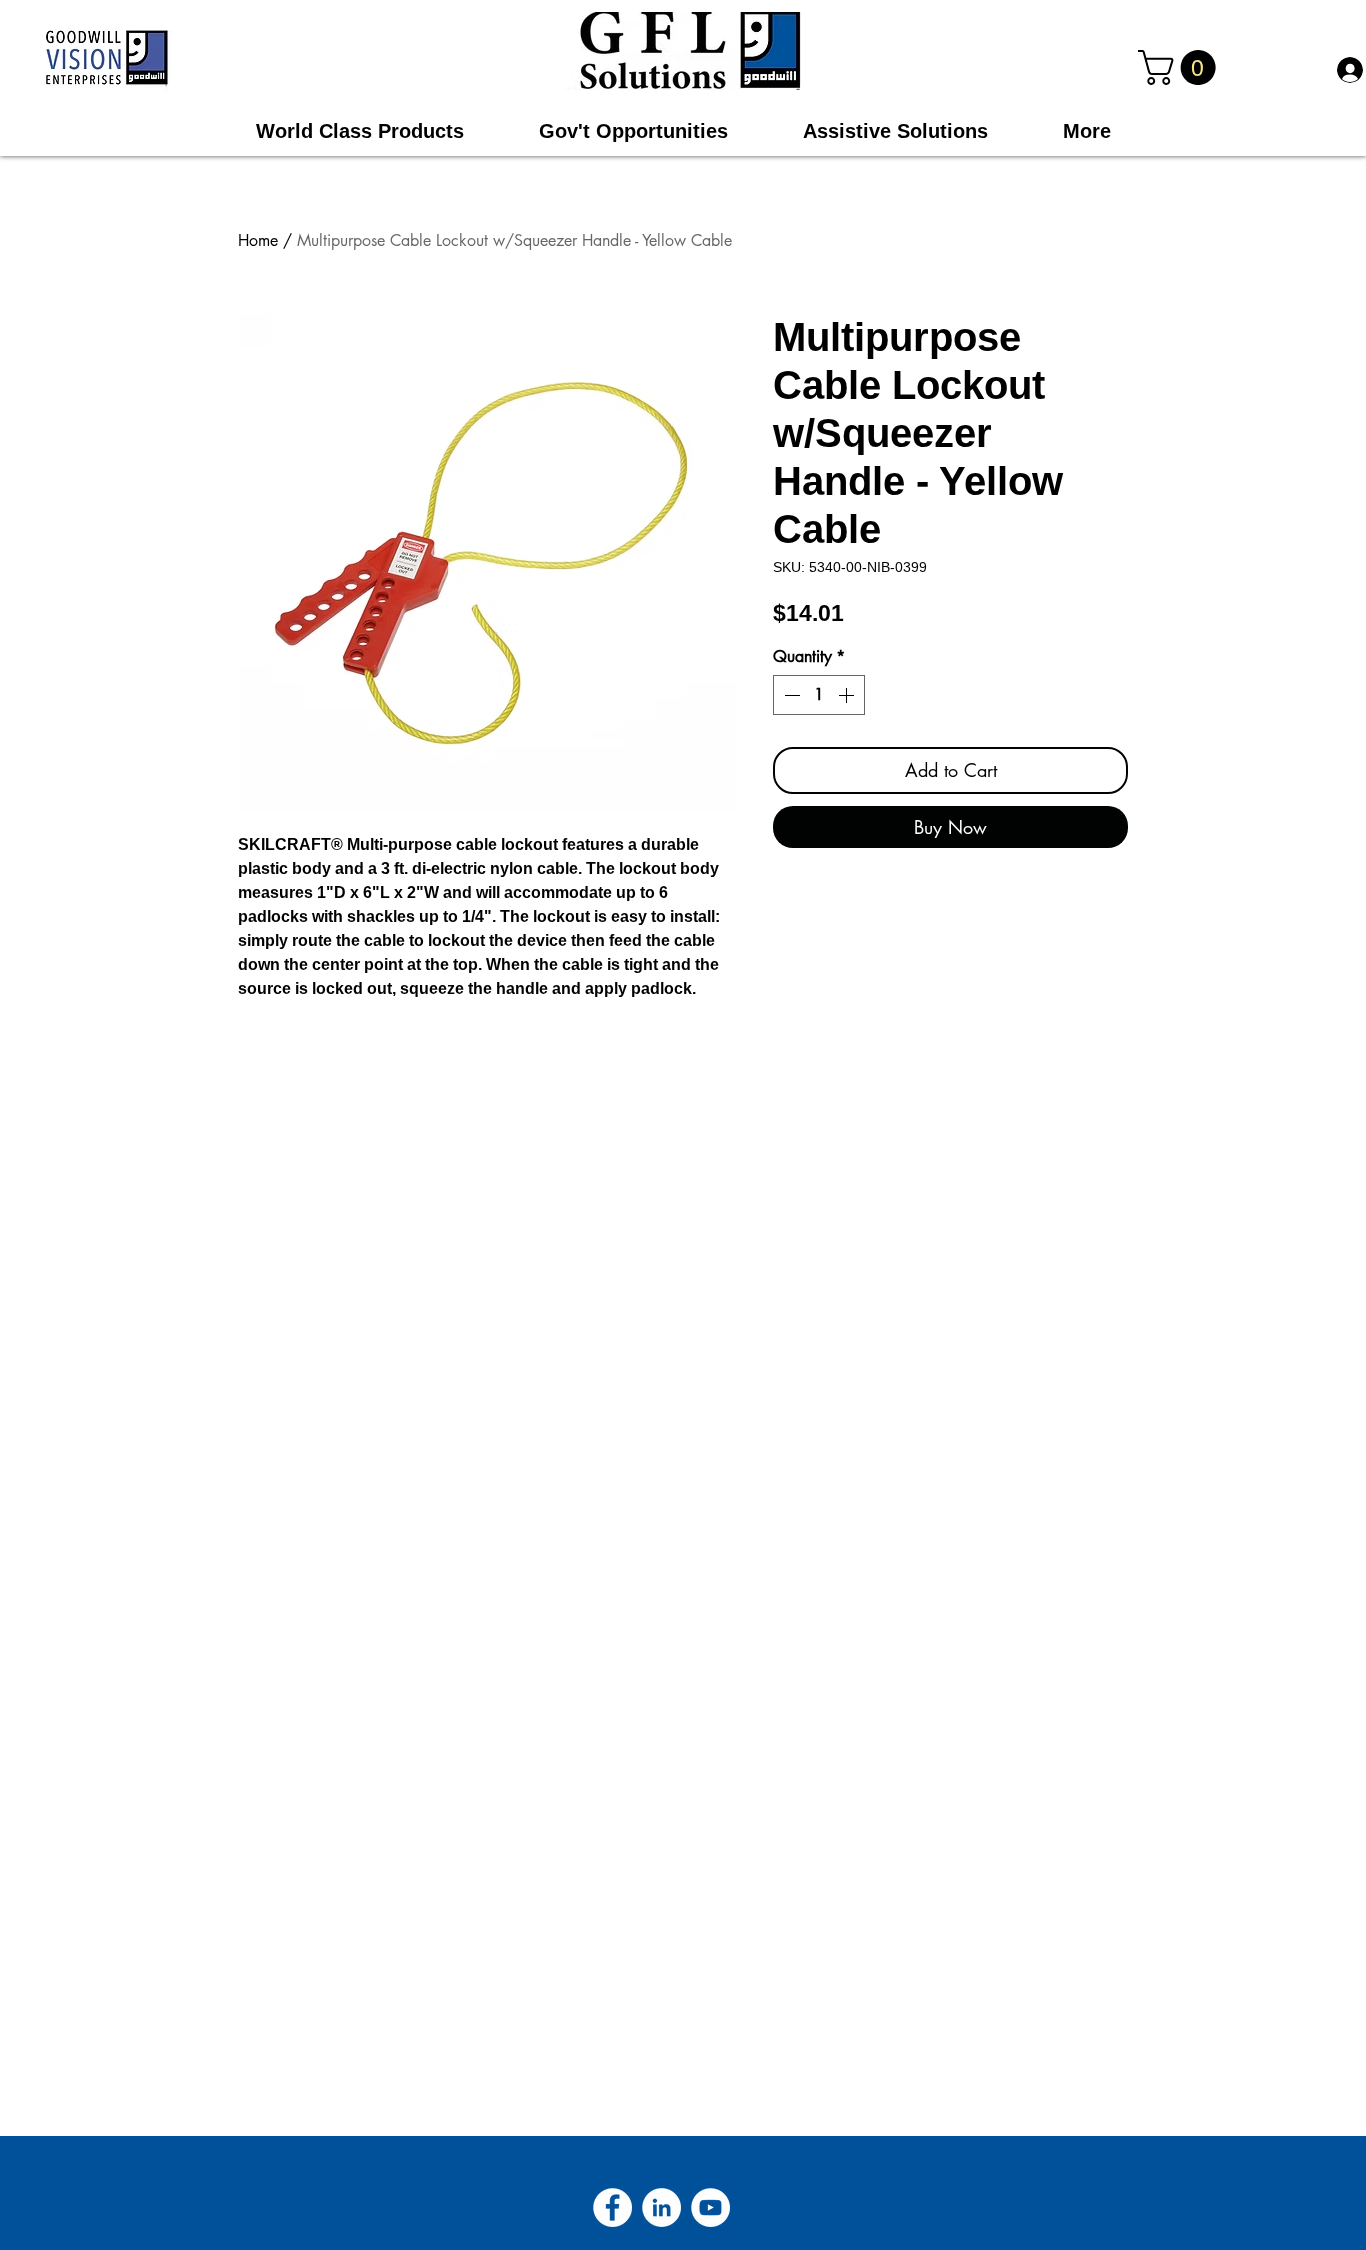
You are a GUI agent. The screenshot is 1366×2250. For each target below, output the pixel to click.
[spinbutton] (819, 695)
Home (258, 240)
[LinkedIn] (661, 2207)
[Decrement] (790, 695)
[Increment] (848, 695)
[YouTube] (710, 2207)
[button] (1181, 67)
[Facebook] (612, 2207)
